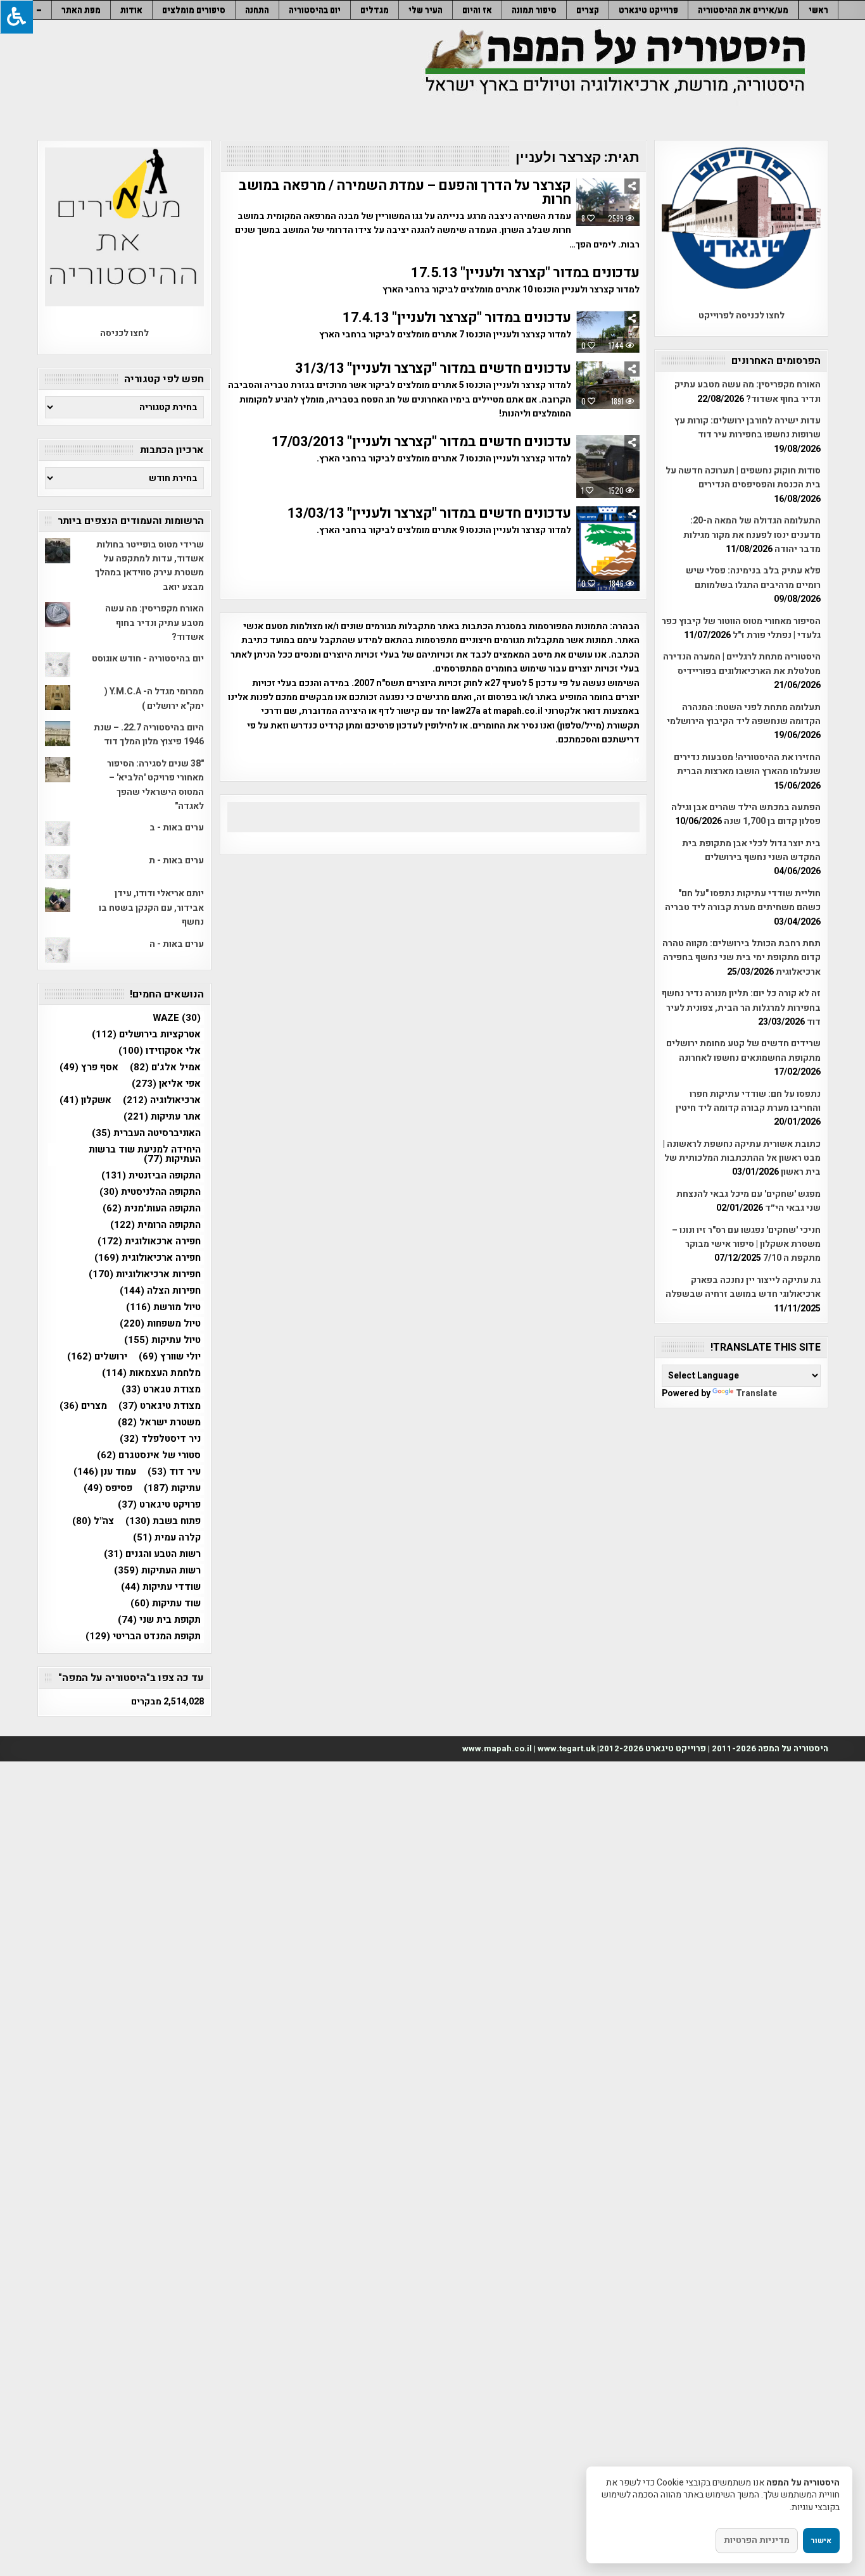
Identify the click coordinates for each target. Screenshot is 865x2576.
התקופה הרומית (155, 1225)
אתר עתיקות (162, 1117)
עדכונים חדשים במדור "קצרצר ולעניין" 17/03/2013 (421, 442)
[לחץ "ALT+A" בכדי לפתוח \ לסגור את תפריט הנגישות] (16, 17)
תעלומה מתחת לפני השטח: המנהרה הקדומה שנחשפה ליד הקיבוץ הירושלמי (744, 714)
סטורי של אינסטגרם (149, 1455)
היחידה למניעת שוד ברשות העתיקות (145, 1154)
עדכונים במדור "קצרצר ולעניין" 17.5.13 (525, 273)
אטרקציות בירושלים (146, 1035)
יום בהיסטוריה (315, 10)
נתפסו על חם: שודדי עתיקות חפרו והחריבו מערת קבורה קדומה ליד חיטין (748, 1101)
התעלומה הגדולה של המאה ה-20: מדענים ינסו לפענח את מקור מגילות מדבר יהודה (752, 535)
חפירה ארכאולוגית (149, 1241)
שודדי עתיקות (161, 1587)
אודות (131, 10)
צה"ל (93, 1521)
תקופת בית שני (159, 1620)
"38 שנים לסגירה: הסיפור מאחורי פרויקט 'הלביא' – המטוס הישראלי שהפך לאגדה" (155, 785)
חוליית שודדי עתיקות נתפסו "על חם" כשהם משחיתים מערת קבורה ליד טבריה (743, 900)
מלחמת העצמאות (151, 1373)
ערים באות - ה (177, 944)
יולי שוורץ (170, 1357)
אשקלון (85, 1100)
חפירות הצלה (160, 1291)
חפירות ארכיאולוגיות (145, 1274)
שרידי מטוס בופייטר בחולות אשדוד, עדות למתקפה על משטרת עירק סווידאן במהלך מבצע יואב (149, 566)
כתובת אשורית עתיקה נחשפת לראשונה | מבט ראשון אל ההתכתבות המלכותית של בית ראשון (742, 1158)
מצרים (83, 1406)
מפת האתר (81, 10)
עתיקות (172, 1488)
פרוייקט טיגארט (648, 10)
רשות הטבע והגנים (152, 1554)
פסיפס (108, 1488)
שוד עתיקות (166, 1604)
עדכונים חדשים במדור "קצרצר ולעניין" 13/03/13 (429, 513)
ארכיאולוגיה (162, 1100)
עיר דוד (174, 1472)
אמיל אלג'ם (165, 1067)
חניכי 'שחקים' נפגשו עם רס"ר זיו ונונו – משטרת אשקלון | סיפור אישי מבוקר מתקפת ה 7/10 (746, 1244)
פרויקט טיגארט (159, 1505)
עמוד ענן (105, 1472)
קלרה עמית (167, 1538)
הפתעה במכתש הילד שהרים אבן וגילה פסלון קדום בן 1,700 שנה (746, 814)
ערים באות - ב (177, 828)
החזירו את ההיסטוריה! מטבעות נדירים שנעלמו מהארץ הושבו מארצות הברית (747, 764)
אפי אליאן (166, 1084)
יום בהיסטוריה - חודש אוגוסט (148, 659)
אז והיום (477, 10)
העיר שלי (426, 10)
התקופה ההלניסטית (150, 1192)
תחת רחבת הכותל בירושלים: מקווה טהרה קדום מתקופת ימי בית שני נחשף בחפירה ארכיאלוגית (742, 958)
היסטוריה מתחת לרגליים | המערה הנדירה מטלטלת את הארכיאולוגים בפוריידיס (742, 664)
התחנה (257, 10)
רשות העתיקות (157, 1571)
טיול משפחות (160, 1324)
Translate (756, 1393)
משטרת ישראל (159, 1422)
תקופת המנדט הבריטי (143, 1636)
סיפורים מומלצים (194, 10)
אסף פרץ (89, 1067)
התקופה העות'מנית (152, 1209)
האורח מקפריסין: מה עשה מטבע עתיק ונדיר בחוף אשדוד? (748, 391)
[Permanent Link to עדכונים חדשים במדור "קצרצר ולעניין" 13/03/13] (608, 549)
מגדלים (375, 10)
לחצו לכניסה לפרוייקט (742, 316)
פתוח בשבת (163, 1521)
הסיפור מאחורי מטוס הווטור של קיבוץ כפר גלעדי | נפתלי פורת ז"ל (741, 628)
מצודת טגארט (161, 1390)
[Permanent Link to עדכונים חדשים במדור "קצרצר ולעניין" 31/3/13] (608, 385)
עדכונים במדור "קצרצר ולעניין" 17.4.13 (457, 318)
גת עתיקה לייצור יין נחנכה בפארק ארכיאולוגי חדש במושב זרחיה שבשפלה (743, 1287)
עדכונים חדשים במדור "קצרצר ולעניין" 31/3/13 (433, 368)
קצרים (588, 10)
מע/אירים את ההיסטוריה (743, 10)
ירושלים (97, 1357)
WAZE (177, 1018)
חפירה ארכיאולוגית (148, 1258)
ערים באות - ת (176, 860)
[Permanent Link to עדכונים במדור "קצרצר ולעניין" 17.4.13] (608, 332)
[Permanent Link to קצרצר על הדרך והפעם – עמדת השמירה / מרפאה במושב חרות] (608, 202)
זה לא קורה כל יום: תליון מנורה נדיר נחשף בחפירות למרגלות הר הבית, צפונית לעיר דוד (741, 1008)
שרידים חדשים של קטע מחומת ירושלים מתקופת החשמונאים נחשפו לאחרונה (743, 1050)
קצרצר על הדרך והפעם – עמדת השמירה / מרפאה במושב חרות (405, 192)
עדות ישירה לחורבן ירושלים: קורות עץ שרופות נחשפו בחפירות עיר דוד (748, 428)
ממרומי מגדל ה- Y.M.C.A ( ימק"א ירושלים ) (154, 698)
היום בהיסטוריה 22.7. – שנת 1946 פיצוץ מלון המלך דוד (149, 735)
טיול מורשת (163, 1307)
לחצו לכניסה (124, 333)
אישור (821, 2541)
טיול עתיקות (162, 1340)
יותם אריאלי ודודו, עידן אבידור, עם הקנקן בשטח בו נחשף (151, 908)
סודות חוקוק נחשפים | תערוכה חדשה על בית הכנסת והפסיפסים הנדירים (743, 478)
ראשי (818, 10)
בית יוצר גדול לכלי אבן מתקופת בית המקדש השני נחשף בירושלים (751, 850)
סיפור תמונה (534, 10)
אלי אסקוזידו (160, 1051)
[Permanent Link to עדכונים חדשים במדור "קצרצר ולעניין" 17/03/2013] (608, 466)
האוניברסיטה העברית (146, 1133)
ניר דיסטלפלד (160, 1439)
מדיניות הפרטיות (757, 2540)
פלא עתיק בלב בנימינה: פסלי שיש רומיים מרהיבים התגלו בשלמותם (753, 578)
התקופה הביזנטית (151, 1176)
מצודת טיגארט (160, 1406)
